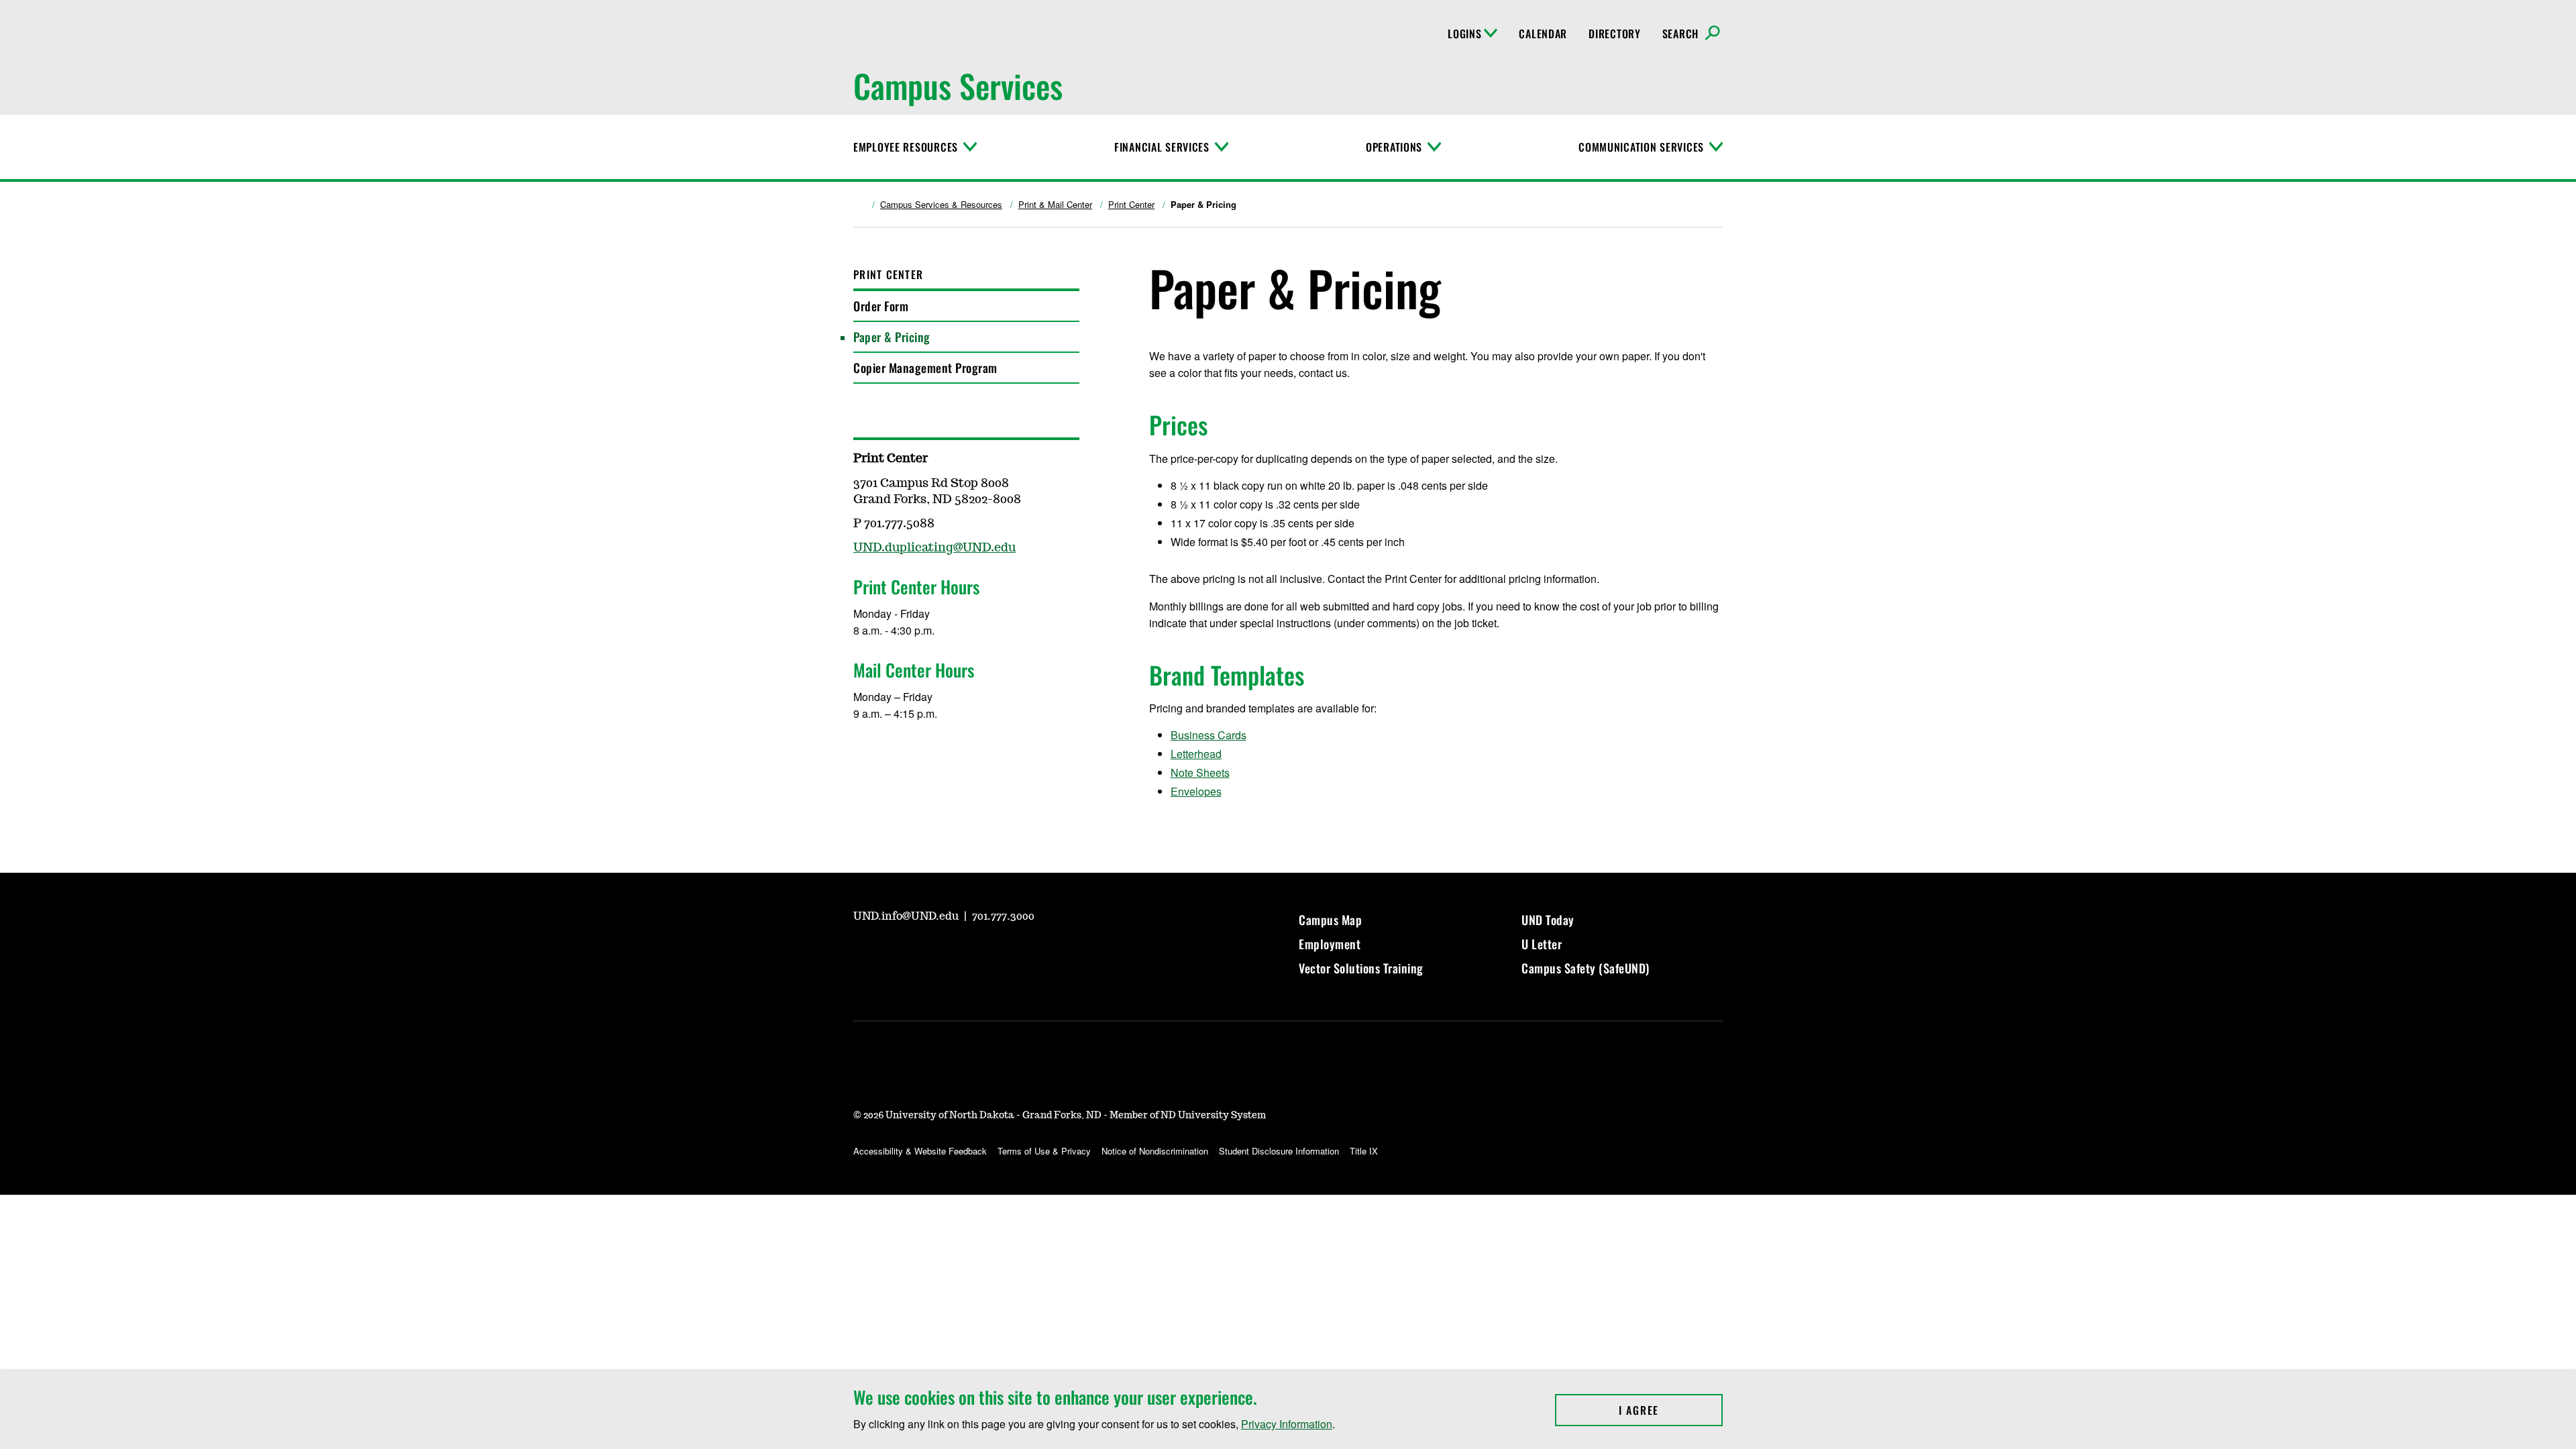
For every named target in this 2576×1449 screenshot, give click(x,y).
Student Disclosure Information (1279, 1151)
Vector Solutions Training (1361, 968)
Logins (1464, 34)
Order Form (881, 306)
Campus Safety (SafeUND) (1586, 968)
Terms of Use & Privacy (1044, 1151)
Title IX (1364, 1151)
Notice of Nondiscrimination (1155, 1151)
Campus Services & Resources (941, 205)
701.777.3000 (1003, 916)
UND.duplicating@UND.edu (934, 548)
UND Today (1548, 920)
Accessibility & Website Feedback (920, 1151)
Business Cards (1209, 735)
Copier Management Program (925, 368)
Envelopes (1196, 791)
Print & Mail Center (1055, 205)
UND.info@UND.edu (907, 916)
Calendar (1543, 34)
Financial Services (1162, 147)
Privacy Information (1287, 1424)
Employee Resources (906, 147)
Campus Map (1330, 920)
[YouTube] (863, 954)
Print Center (1131, 205)
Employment (1330, 944)
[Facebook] (927, 954)
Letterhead (1196, 754)
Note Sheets (1200, 772)
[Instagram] (895, 954)
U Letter (1542, 944)
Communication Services (1641, 147)
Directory (1614, 34)
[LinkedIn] (959, 954)
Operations (1394, 147)
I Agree (1671, 1410)
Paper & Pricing (892, 337)
